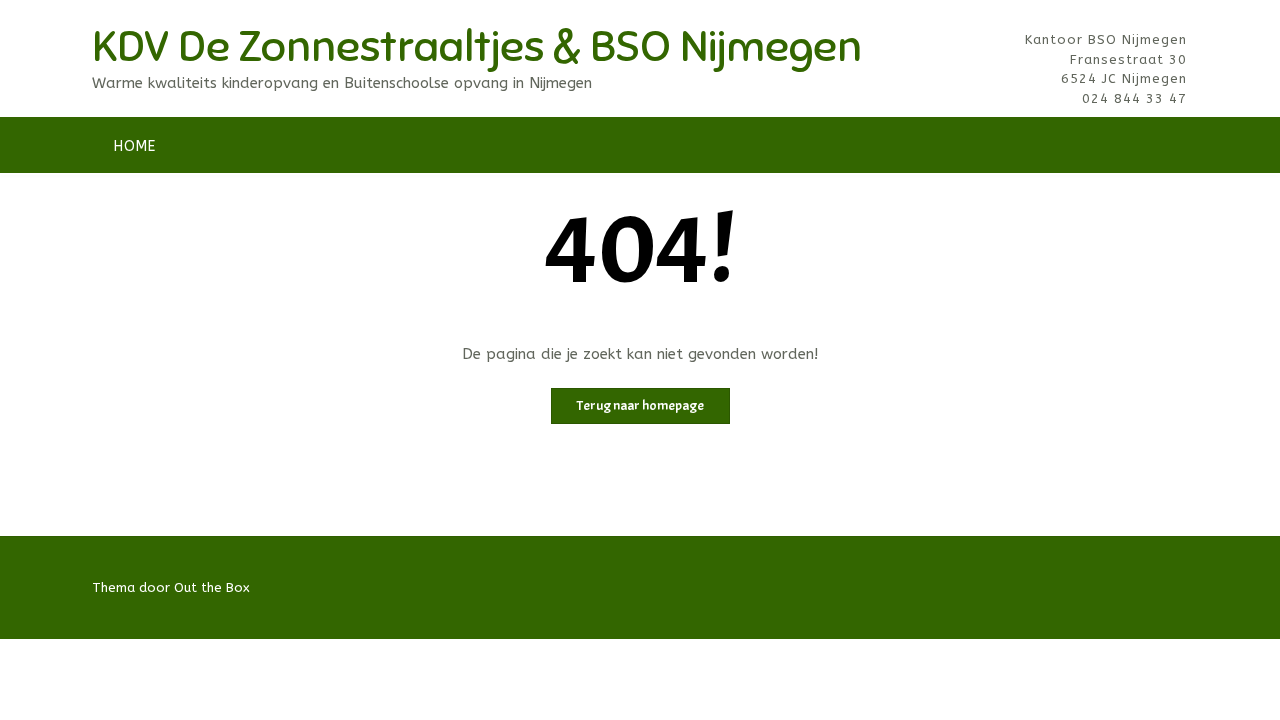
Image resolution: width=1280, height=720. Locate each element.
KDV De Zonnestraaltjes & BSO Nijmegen (477, 46)
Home (135, 146)
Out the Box (212, 587)
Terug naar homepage (640, 405)
